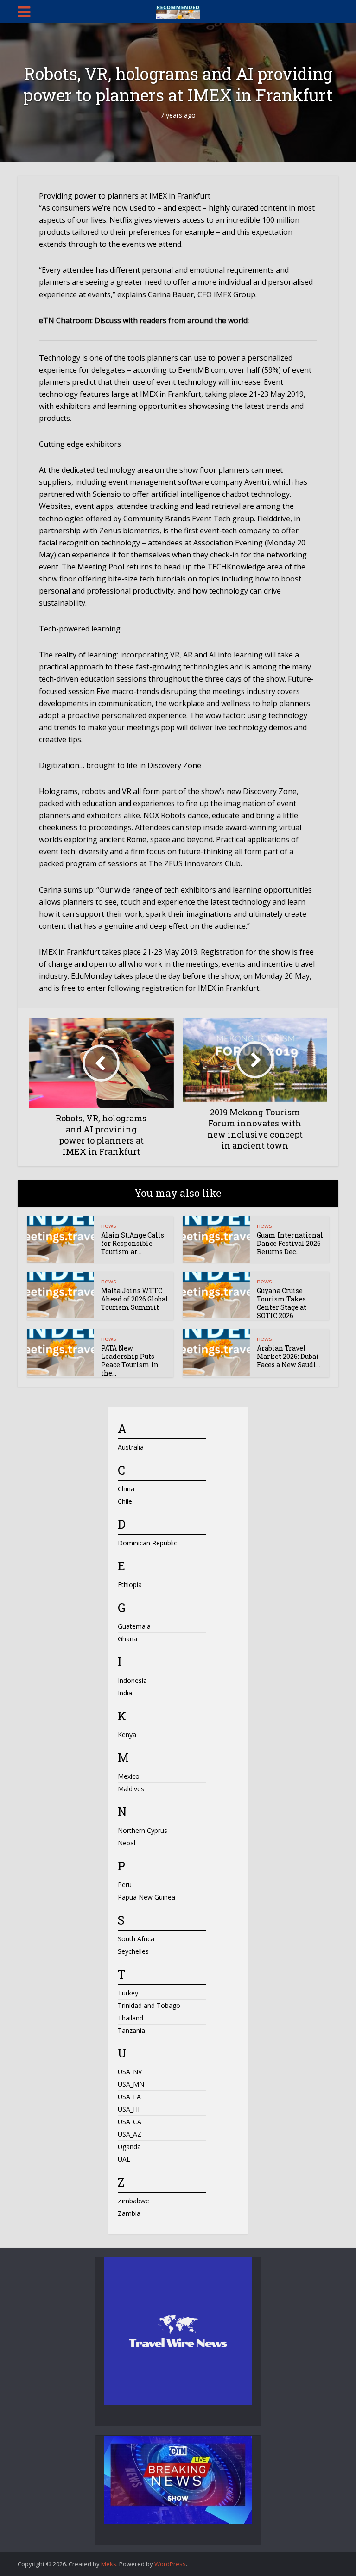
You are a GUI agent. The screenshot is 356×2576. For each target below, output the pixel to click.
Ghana (127, 1639)
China (126, 1489)
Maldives (131, 1789)
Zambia (129, 2213)
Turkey (128, 1993)
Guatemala (134, 1626)
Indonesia (132, 1680)
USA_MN (131, 2084)
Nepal (127, 1843)
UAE (124, 2159)
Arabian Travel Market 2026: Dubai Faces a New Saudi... (289, 1356)
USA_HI (129, 2109)
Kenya (127, 1735)
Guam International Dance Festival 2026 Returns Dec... (290, 1243)
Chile (125, 1501)
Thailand (130, 2018)
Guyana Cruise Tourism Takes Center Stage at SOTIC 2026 (282, 1303)
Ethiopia (130, 1585)
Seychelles (133, 1951)
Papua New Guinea (146, 1897)
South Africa (136, 1939)
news (109, 1225)
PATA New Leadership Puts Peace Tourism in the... (130, 1360)
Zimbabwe (133, 2201)
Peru (125, 1885)
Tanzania (131, 2030)
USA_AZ (130, 2134)
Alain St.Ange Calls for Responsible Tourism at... (133, 1243)
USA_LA (129, 2097)
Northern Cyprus (143, 1830)
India (125, 1693)
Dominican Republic (147, 1543)
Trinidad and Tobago (149, 2005)
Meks (109, 2564)
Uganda (129, 2147)
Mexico (129, 1776)
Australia (131, 1447)
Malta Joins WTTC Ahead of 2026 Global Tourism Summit (135, 1299)
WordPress (170, 2564)
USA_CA (130, 2122)
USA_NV (130, 2072)
